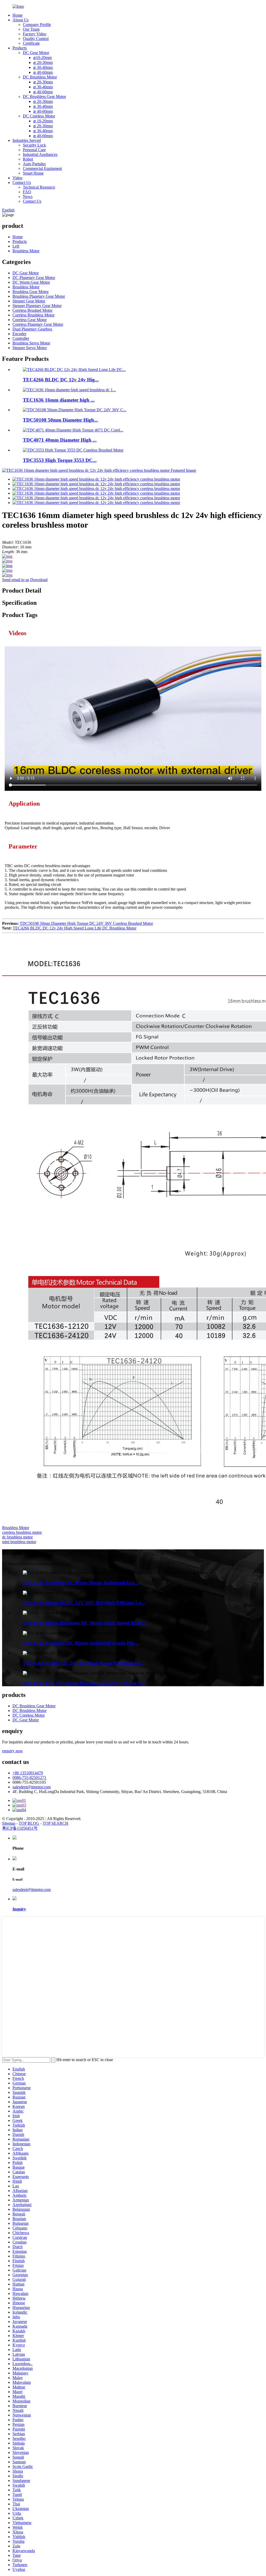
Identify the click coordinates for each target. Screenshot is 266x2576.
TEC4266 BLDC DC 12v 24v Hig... (61, 380)
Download (39, 580)
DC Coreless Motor (39, 116)
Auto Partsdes (34, 164)
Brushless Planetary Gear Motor (39, 296)
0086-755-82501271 (29, 1778)
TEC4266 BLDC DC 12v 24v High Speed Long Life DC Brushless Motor (75, 928)
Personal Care (34, 150)
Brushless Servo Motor (31, 343)
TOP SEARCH (55, 1823)
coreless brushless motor (22, 1532)
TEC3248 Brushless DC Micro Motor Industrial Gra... (81, 1583)
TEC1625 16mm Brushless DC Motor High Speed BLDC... (86, 1623)
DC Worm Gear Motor (31, 282)
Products (20, 48)
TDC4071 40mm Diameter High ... (60, 440)
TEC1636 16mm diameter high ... (59, 400)
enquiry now (12, 1751)
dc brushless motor (17, 1537)
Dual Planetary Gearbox (32, 329)
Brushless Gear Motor (31, 292)
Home (18, 15)
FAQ (27, 192)
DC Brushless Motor (40, 77)
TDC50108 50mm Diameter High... (60, 420)
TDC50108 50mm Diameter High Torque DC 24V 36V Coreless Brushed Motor (86, 923)
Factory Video (35, 34)
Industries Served (27, 140)
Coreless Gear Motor (30, 320)
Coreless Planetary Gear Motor (38, 324)
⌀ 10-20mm (43, 121)
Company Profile (37, 25)
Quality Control (36, 39)
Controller (21, 338)
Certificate (31, 43)
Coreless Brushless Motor (34, 315)
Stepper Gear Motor (29, 301)
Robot (28, 159)
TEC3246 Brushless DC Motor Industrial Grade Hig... (81, 1643)
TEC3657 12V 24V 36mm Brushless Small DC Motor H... (84, 1683)
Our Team (31, 29)
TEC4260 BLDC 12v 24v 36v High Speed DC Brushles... (84, 1663)
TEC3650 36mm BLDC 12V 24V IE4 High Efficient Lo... (84, 1603)
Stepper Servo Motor (30, 348)
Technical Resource (39, 187)
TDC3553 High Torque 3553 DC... (60, 460)
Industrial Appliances (40, 154)
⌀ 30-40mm (43, 67)
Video (17, 178)
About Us (21, 20)
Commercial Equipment (42, 168)
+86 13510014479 (28, 1773)
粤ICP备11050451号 (20, 1828)
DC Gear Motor (36, 53)
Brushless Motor (26, 251)
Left (16, 246)
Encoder (19, 334)
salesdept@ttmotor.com (32, 1787)
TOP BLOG (29, 1823)
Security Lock (34, 145)
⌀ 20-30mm (43, 62)
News (28, 197)
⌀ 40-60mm (43, 72)
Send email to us (16, 580)
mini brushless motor (19, 1542)
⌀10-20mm (42, 58)
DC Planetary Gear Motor (34, 278)
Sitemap (9, 1823)
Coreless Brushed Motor (32, 310)
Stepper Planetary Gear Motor (37, 306)
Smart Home (33, 173)
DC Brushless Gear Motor (44, 97)
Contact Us (22, 182)
